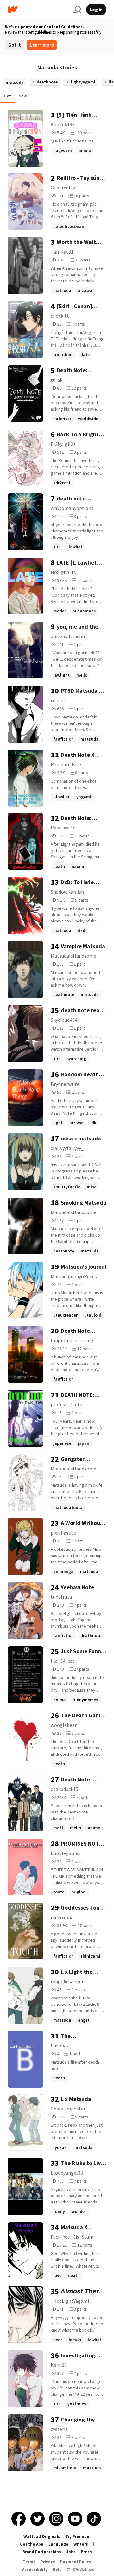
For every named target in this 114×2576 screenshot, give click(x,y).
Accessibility (35, 2569)
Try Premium (78, 2536)
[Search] (77, 10)
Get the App (32, 2544)
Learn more (42, 45)
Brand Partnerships (42, 2552)
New (23, 96)
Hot (7, 96)
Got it (15, 45)
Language (58, 2544)
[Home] (38, 10)
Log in (96, 10)
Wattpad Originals (42, 2536)
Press (86, 2552)
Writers (81, 2544)
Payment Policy (76, 2562)
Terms (29, 2562)
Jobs (71, 2552)
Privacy (48, 2562)
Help (57, 2569)
